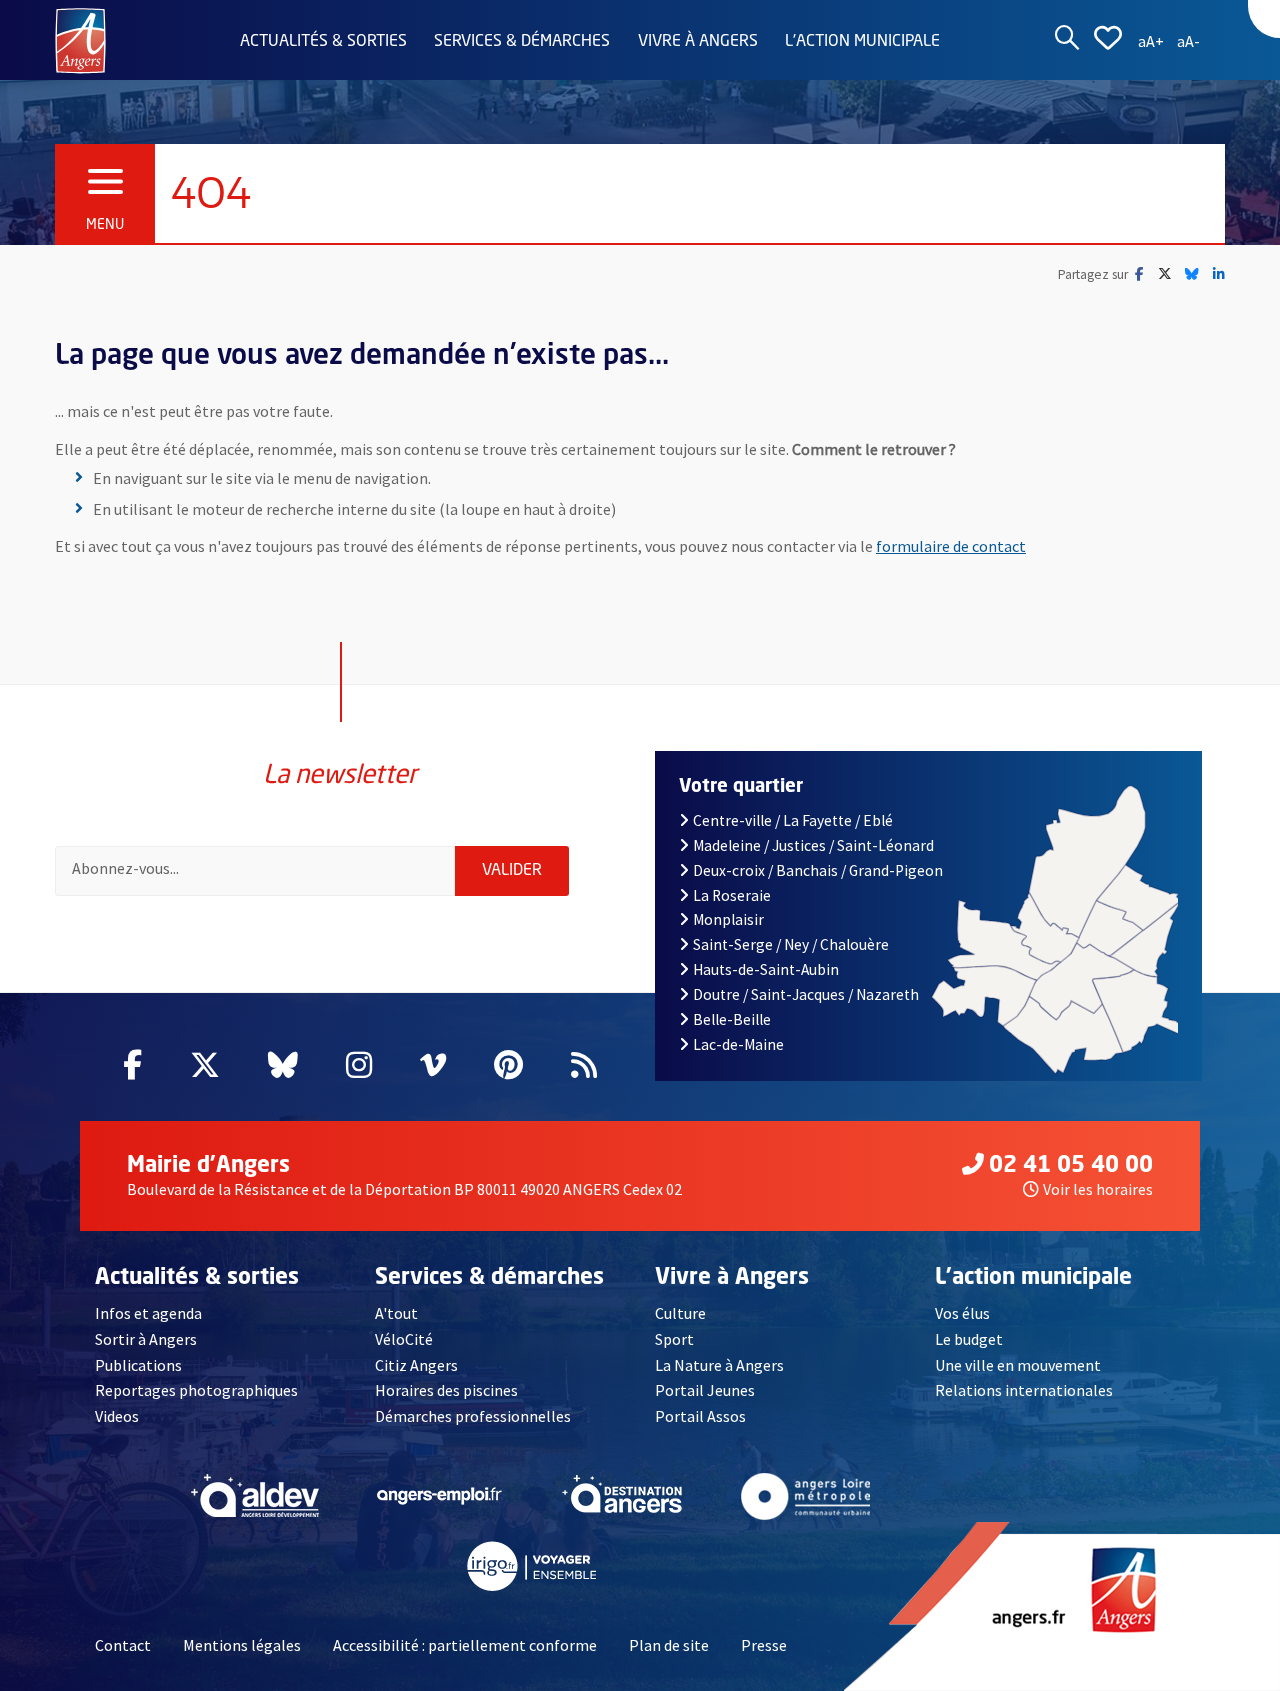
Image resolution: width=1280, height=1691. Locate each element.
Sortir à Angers (146, 1339)
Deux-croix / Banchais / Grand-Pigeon (818, 870)
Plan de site (669, 1645)
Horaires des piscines (446, 1390)
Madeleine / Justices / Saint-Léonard (813, 845)
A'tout (396, 1313)
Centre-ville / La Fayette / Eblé (793, 820)
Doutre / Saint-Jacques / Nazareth (806, 994)
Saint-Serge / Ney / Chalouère (791, 944)
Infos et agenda (148, 1313)
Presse (764, 1645)
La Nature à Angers (719, 1365)
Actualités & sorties (323, 42)
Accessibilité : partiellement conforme (465, 1645)
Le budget (969, 1339)
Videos (117, 1416)
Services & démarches (522, 42)
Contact (123, 1645)
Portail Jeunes (705, 1390)
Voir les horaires (1098, 1189)
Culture (680, 1313)
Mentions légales (242, 1645)
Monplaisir (728, 919)
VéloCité (404, 1339)
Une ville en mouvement (1018, 1365)
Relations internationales (1024, 1390)
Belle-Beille (732, 1019)
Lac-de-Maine (738, 1044)
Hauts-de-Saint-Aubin (766, 969)
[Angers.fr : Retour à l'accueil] (80, 39)
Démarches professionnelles (473, 1416)
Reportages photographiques (196, 1390)
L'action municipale (862, 42)
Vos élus (962, 1313)
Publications (138, 1365)
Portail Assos (700, 1416)
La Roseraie (732, 895)
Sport (674, 1339)
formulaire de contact (951, 546)
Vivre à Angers (698, 42)
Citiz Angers (416, 1365)
